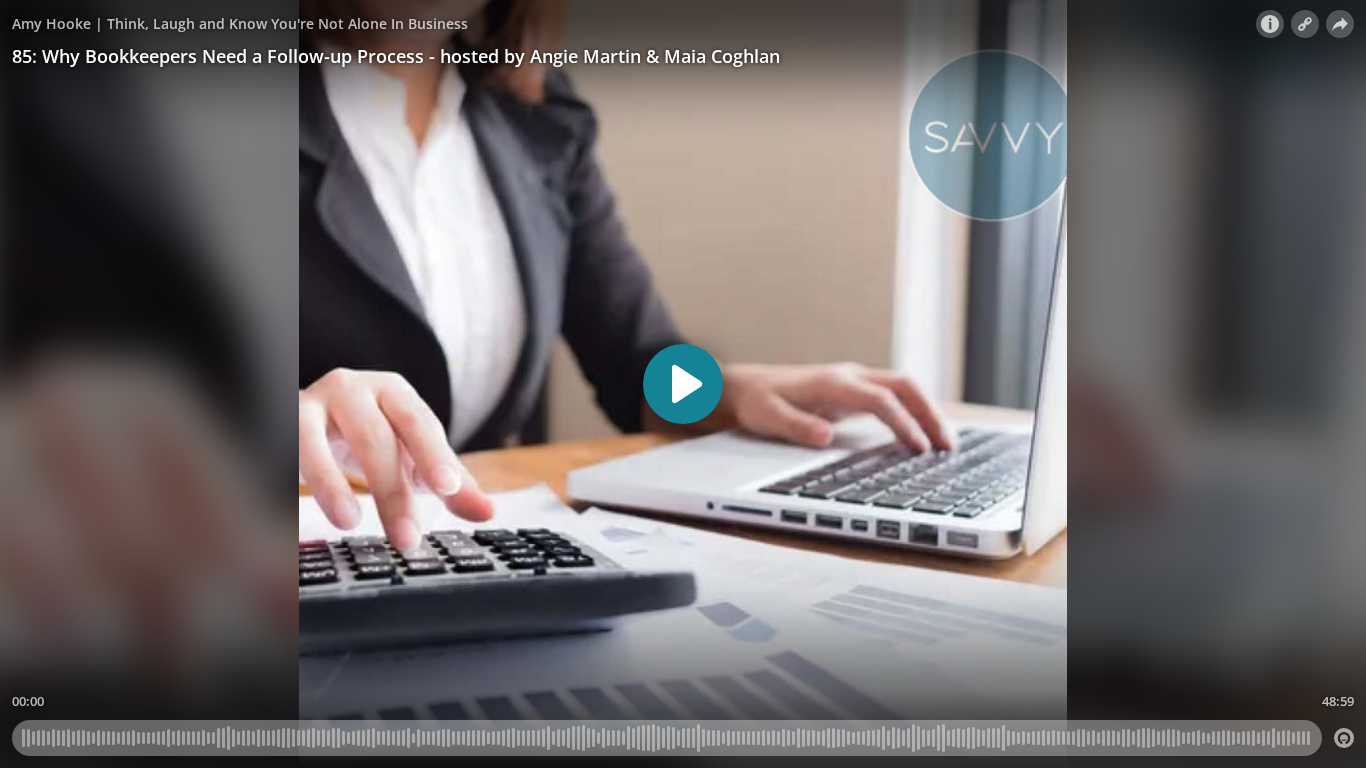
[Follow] (1305, 24)
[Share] (1340, 24)
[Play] (683, 384)
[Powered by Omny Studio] (1344, 738)
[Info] (1270, 24)
